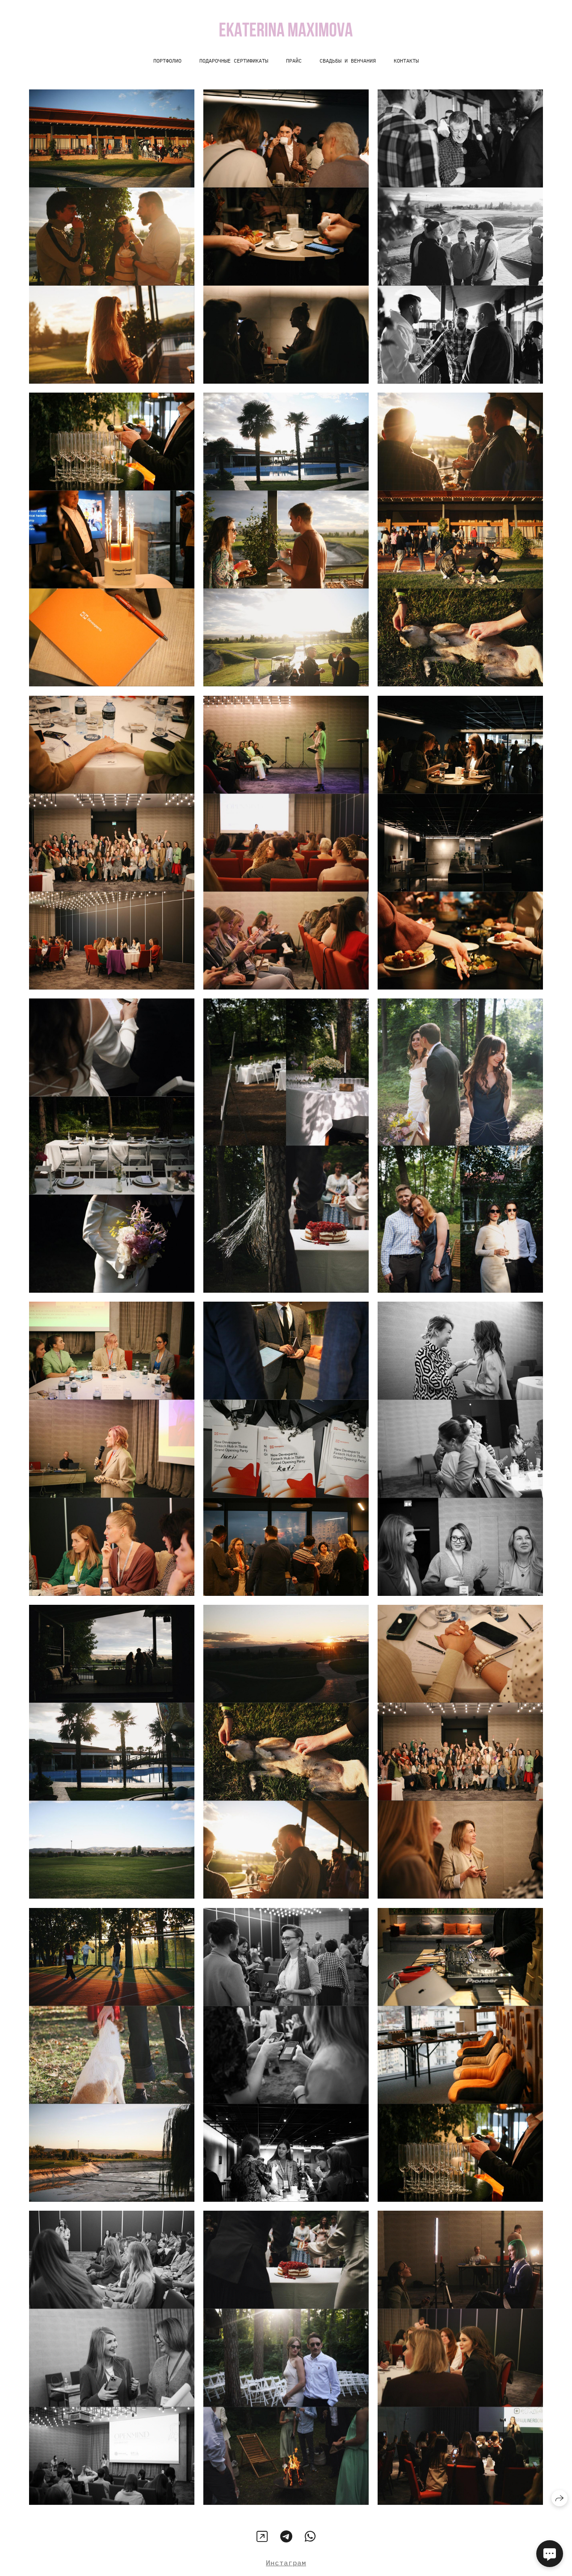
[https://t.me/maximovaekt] (286, 2536)
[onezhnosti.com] (286, 30)
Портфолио (167, 61)
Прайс (294, 61)
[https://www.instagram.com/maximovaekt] (262, 2536)
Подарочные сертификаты (234, 61)
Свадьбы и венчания (348, 61)
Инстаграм (286, 2563)
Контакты (406, 61)
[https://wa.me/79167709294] (310, 2536)
